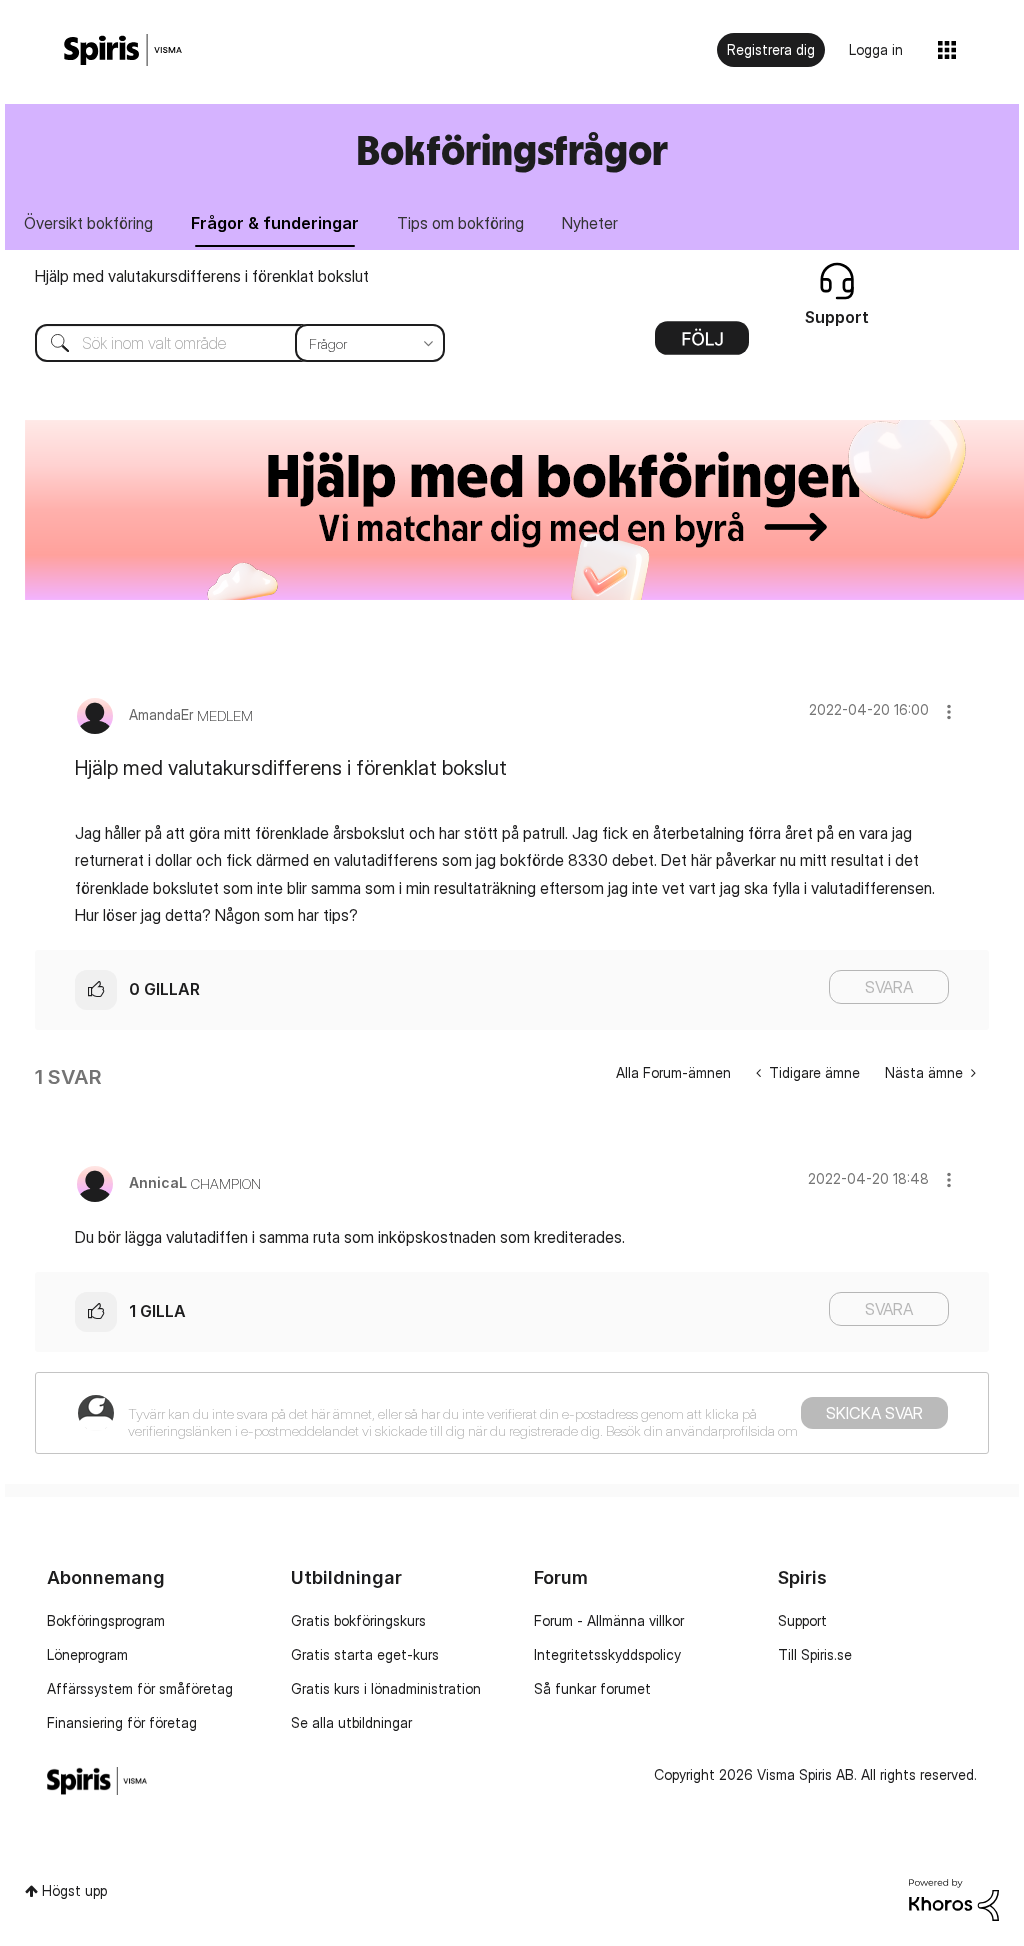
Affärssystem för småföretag (140, 1688)
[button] (949, 711)
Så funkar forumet (592, 1688)
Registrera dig (771, 49)
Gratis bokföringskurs (358, 1620)
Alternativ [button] (702, 345)
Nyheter (590, 223)
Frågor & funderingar (275, 223)
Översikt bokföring (88, 223)
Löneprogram (87, 1654)
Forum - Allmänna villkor (609, 1620)
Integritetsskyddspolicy (607, 1654)
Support (802, 1620)
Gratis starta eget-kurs (365, 1654)
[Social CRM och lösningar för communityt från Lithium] (954, 1898)
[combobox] (225, 343)
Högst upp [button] (74, 1890)
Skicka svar (874, 1413)
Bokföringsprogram (106, 1620)
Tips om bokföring (460, 223)
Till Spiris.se (815, 1654)
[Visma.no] (123, 50)
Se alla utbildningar (351, 1722)
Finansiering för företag (122, 1722)
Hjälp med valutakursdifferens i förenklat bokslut (202, 276)
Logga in (876, 49)
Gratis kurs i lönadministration (386, 1688)
